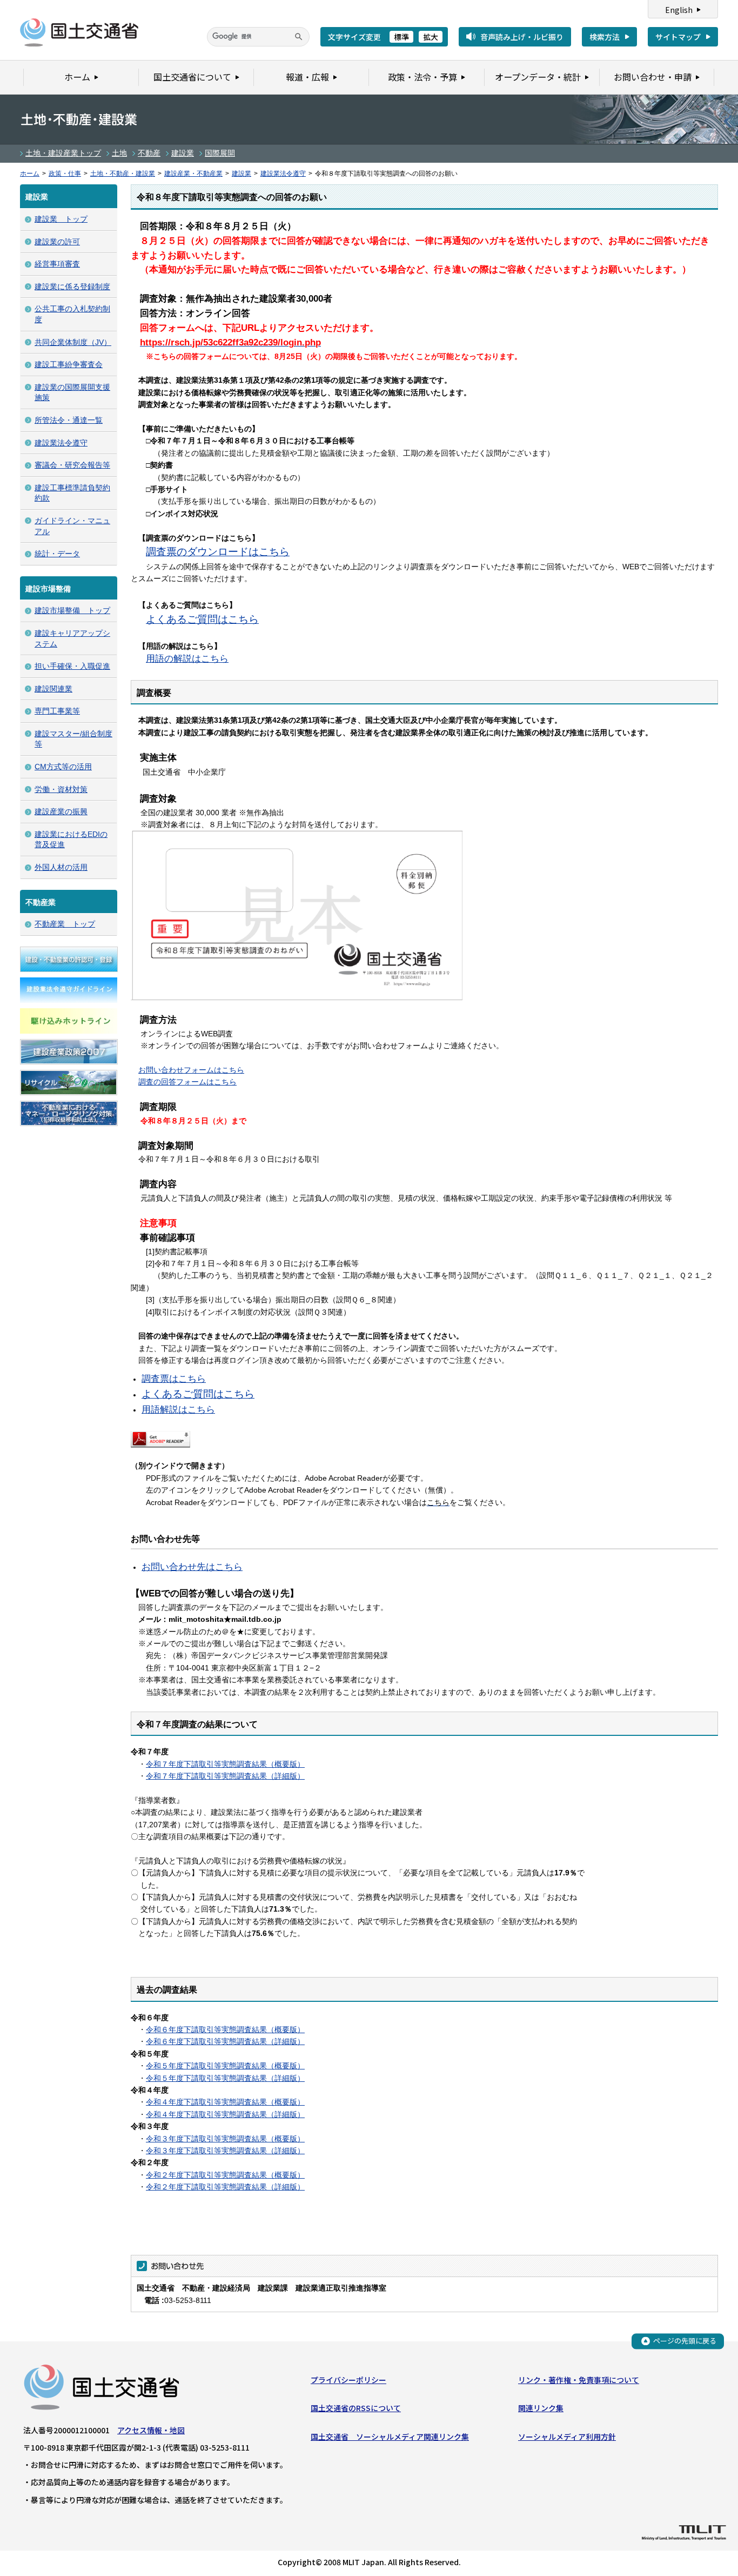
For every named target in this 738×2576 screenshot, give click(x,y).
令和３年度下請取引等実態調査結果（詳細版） (225, 2151)
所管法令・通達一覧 (69, 420)
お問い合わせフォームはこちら (191, 1070)
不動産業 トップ (65, 924)
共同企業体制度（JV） (73, 342)
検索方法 (605, 37)
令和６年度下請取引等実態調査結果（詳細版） (225, 2041)
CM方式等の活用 (63, 767)
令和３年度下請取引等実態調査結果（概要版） (225, 2139)
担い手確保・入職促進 (72, 666)
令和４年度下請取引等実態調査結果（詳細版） (225, 2114)
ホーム (30, 174)
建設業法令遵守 (283, 174)
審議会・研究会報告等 (72, 465)
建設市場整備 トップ (72, 610)
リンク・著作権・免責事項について (579, 2380)
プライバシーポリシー (348, 2380)
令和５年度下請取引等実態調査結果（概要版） (225, 2066)
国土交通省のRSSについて (356, 2408)
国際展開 (220, 153)
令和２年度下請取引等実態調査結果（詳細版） (225, 2187)
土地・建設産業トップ (63, 153)
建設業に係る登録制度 (72, 287)
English (679, 10)
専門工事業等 (57, 711)
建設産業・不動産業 (193, 174)
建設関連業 (53, 689)
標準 (401, 37)
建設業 (183, 153)
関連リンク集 (541, 2408)
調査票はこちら (174, 1379)
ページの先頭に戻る (685, 2341)
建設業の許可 (57, 242)
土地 (119, 153)
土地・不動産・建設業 (123, 174)
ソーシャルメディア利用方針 (567, 2437)
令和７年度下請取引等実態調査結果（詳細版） (225, 1776)
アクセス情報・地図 (151, 2430)
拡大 (431, 37)
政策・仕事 (65, 174)
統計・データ (57, 554)
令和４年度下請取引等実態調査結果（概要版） (225, 2102)
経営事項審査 (57, 264)
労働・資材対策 (61, 789)
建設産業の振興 (61, 811)
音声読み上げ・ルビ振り (522, 37)
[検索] (299, 37)
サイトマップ (678, 37)
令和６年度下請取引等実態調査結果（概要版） (225, 2029)
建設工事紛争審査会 (69, 364)
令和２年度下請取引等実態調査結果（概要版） (225, 2175)
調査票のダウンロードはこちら (218, 552)
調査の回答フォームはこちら (187, 1082)
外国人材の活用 (61, 867)
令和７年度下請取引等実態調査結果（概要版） (225, 1764)
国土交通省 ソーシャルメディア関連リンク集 (390, 2437)
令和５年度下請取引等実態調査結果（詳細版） (225, 2078)
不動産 (149, 153)
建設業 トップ (61, 219)
